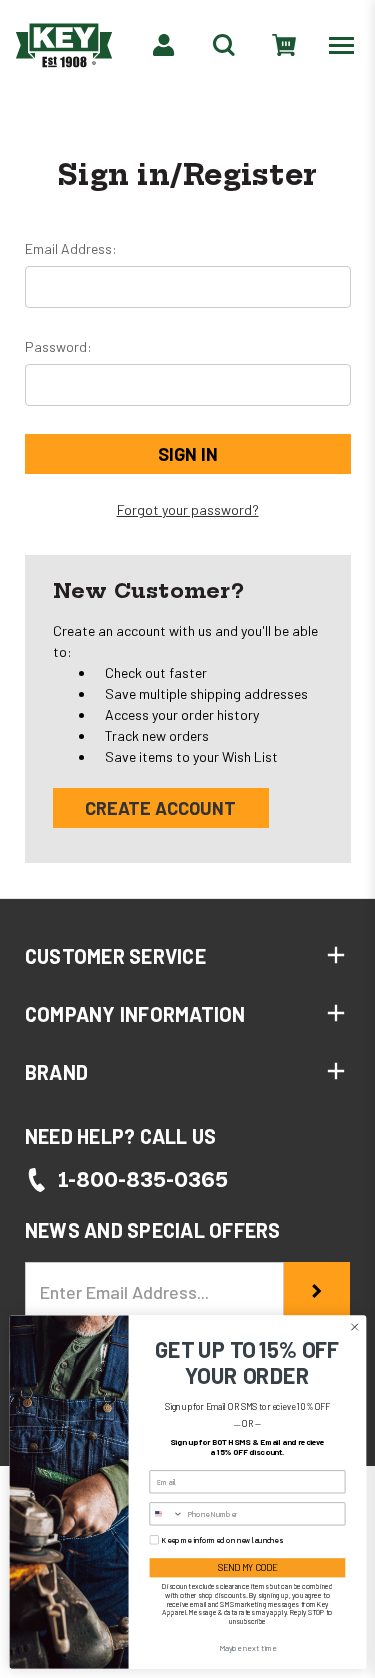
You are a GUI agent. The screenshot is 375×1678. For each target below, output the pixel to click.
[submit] (317, 1292)
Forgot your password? (188, 509)
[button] (187, 956)
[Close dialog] (354, 1327)
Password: (58, 346)
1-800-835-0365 (143, 1179)
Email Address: (71, 248)
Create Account (160, 808)
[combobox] (166, 1514)
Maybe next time (247, 1648)
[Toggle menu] (345, 44)
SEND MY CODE (246, 1567)
